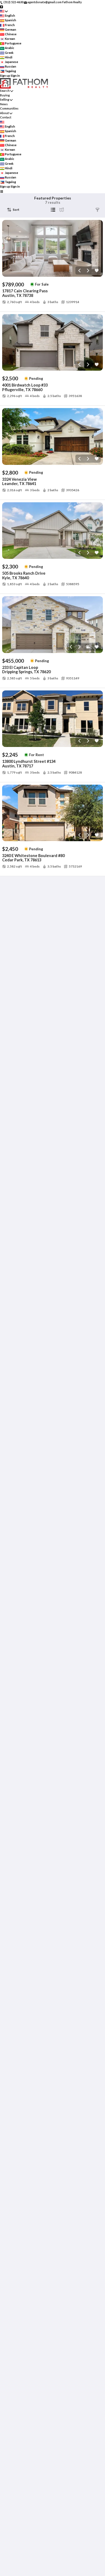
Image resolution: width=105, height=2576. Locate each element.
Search (5, 91)
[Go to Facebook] (1, 7)
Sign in (15, 76)
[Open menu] (1, 191)
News (4, 104)
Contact (6, 117)
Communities (9, 108)
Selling (5, 99)
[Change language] (4, 11)
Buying (5, 95)
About (4, 113)
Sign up (5, 76)
